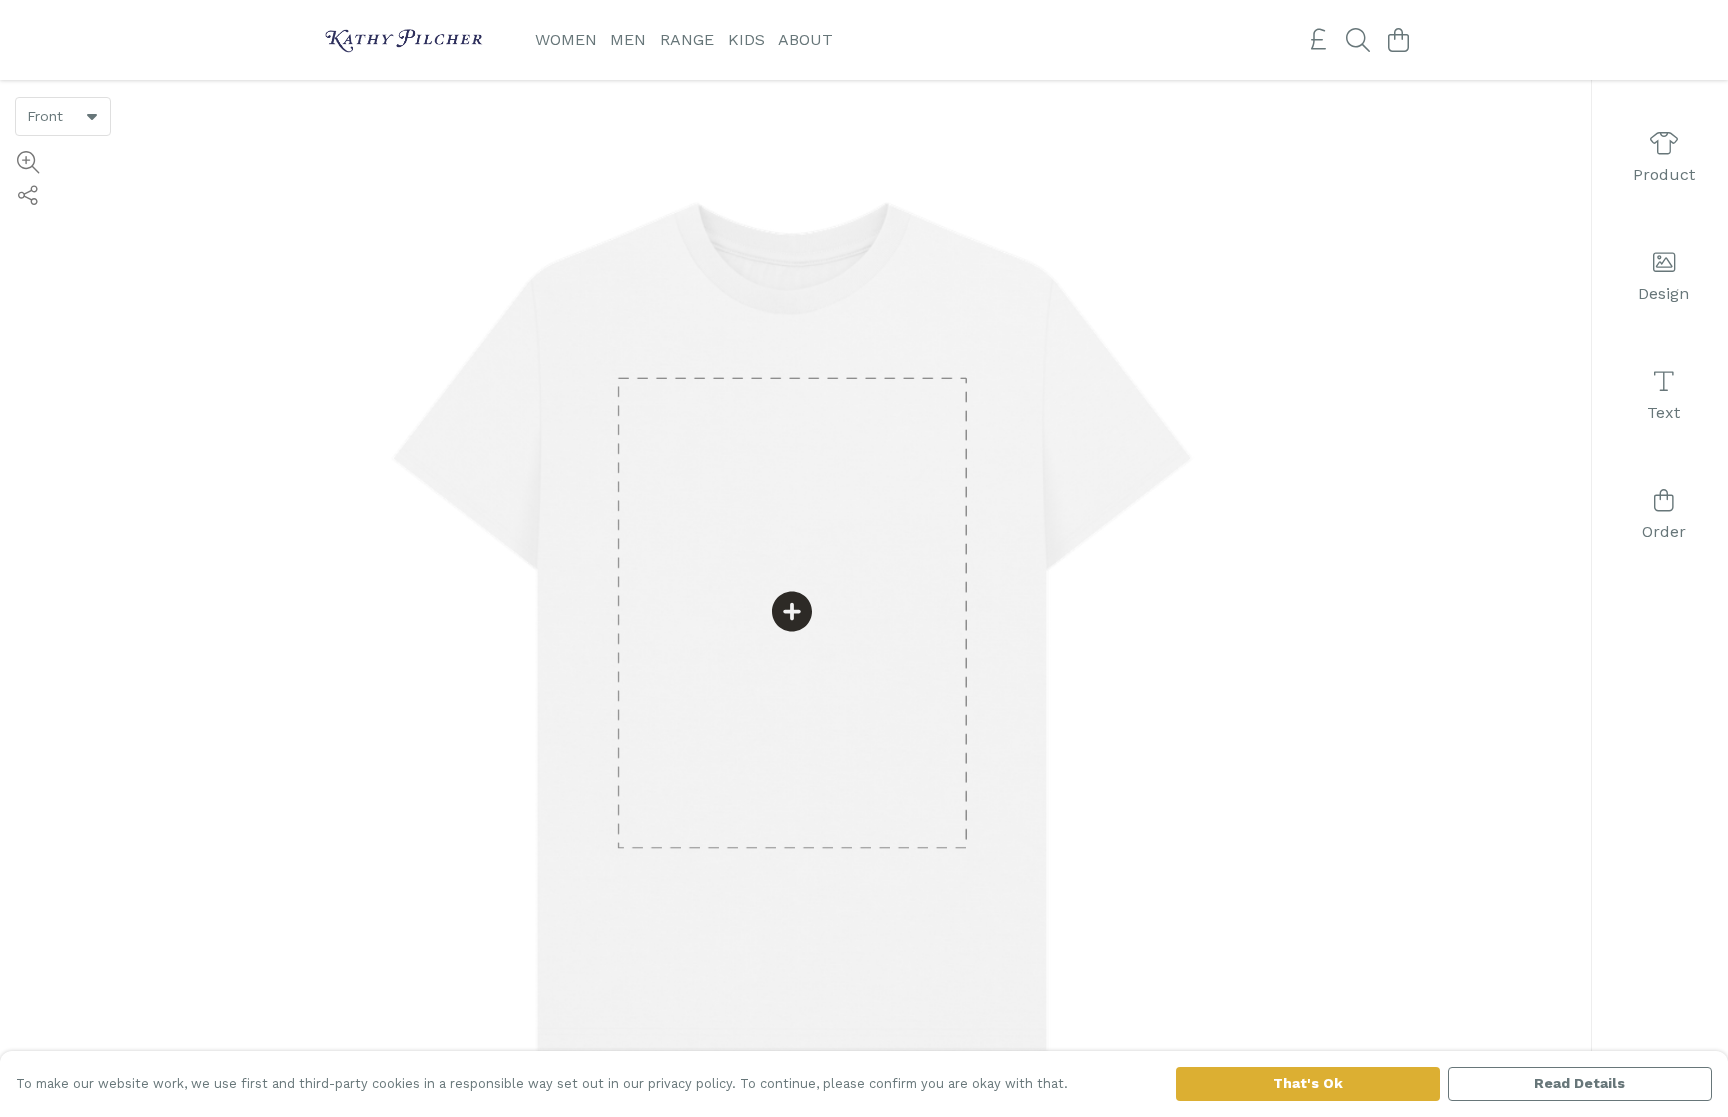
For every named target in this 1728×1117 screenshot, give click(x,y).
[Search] (1358, 40)
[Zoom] (28, 162)
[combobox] (63, 116)
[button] (92, 116)
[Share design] (28, 195)
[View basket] (1398, 40)
